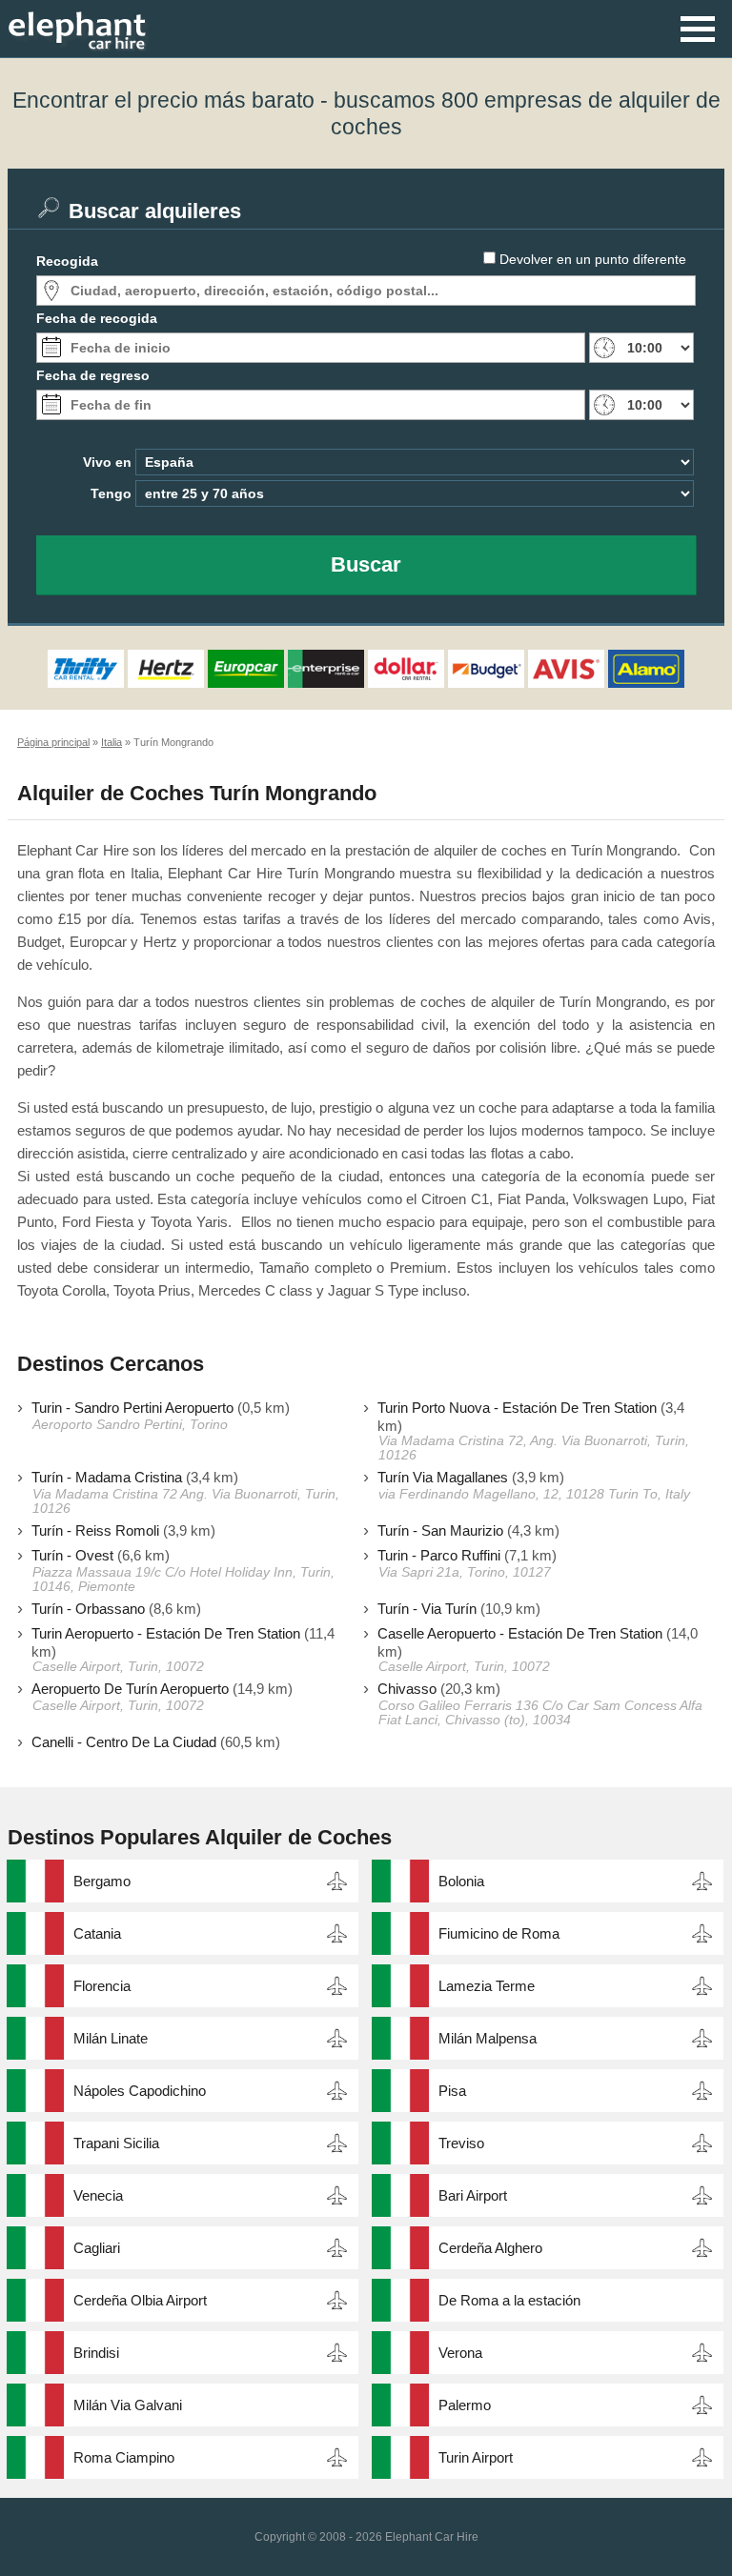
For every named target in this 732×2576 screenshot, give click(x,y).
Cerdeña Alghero (490, 2248)
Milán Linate (111, 2038)
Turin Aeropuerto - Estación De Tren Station (166, 1633)
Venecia (98, 2195)
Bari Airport (473, 2195)
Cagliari (97, 2248)
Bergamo (102, 1881)
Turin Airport (476, 2457)
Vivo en (107, 462)
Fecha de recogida (97, 318)
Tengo (111, 493)
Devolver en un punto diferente (593, 259)
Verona (460, 2353)
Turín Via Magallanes (443, 1477)
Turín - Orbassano (88, 1609)
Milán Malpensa (488, 2038)
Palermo (465, 2405)
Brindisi (96, 2353)
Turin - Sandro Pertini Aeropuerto (132, 1408)
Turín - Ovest (72, 1555)
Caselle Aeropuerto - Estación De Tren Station (520, 1633)
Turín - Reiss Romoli (95, 1530)
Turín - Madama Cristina (107, 1477)
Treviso (461, 2143)
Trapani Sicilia (116, 2143)
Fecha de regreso (93, 375)
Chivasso (407, 1689)
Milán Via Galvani (128, 2405)
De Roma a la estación (509, 2300)
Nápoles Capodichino (140, 2091)
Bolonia (461, 1881)
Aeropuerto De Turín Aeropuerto (130, 1689)
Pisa (452, 2091)
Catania (97, 1933)
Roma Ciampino (124, 2457)
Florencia (102, 1986)
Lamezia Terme (487, 1986)
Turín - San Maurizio (440, 1530)
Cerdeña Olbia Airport (140, 2300)
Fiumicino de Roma (499, 1933)
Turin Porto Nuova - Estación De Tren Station (517, 1408)
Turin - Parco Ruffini (439, 1555)
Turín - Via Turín (427, 1609)
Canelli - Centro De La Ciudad (124, 1742)
